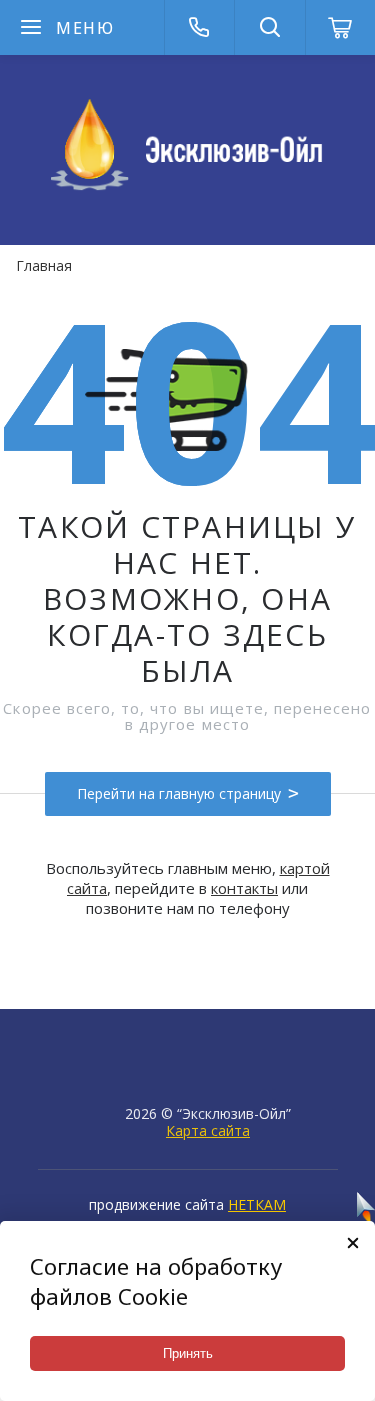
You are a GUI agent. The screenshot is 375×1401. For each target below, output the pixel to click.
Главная (44, 265)
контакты (244, 888)
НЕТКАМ (257, 1204)
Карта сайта (208, 1130)
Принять (188, 1353)
